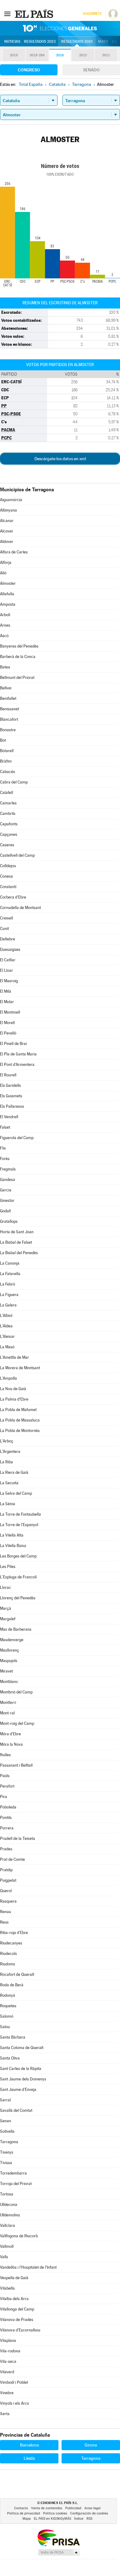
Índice (79, 2519)
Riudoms (8, 1964)
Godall (5, 1211)
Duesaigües (10, 949)
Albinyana (8, 510)
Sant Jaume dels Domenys (23, 2079)
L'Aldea (6, 1326)
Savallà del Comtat (16, 2110)
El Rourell (8, 1075)
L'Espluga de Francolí (18, 1577)
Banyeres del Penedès (19, 646)
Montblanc (9, 1682)
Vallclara (8, 2225)
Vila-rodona (10, 2351)
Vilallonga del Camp (17, 2309)
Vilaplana (8, 2341)
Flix (3, 1148)
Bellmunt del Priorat (17, 678)
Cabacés (8, 772)
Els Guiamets (11, 1096)
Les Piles (8, 1567)
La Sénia (8, 1504)
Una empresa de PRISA (58, 2537)
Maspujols (9, 1661)
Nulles (5, 1755)
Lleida (29, 2458)
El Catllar (8, 960)
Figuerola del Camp (17, 1138)
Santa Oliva (10, 2058)
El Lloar (6, 970)
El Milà (6, 991)
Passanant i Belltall (16, 1765)
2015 (83, 55)
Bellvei (6, 688)
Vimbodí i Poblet (14, 2382)
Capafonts (9, 824)
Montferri (8, 1703)
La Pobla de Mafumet (18, 1410)
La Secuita (9, 1483)
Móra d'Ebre (10, 1734)
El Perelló (8, 1033)
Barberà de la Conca (18, 657)
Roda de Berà (12, 1985)
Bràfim (6, 761)
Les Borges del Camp (18, 1556)
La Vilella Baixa (13, 1546)
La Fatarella (10, 1274)
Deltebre (8, 939)
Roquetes (8, 2006)
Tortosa (7, 2194)
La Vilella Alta (12, 1535)
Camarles (8, 803)
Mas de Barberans (16, 1629)
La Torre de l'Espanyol (19, 1525)
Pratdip (6, 1870)
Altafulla (7, 594)
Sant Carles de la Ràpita (21, 2069)
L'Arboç (7, 1441)
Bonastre (8, 730)
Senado (91, 70)
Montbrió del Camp (16, 1692)
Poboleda (8, 1807)
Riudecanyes (11, 1943)
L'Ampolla (8, 1378)
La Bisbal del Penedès (19, 1253)
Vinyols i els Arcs (14, 2403)
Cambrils (8, 813)
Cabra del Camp (14, 782)
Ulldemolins (10, 2215)
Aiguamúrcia (11, 500)
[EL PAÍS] (35, 14)
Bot (3, 740)
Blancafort (9, 719)
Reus (4, 1922)
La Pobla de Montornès (20, 1431)
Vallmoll (7, 2246)
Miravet (6, 1671)
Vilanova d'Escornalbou (20, 2330)
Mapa (103, 42)
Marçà (6, 1608)
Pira (4, 1797)
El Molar (7, 1002)
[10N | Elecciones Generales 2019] (60, 28)
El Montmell (10, 1012)
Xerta (5, 2414)
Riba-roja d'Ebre (14, 1933)
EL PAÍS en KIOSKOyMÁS (52, 2519)
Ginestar (7, 1200)
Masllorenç (10, 1650)
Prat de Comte (12, 1859)
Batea (5, 667)
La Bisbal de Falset (16, 1242)
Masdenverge (12, 1640)
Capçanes (9, 834)
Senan (6, 2121)
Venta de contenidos (47, 2508)
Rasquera (8, 1901)
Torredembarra (13, 2173)
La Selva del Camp (16, 1493)
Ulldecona (9, 2205)
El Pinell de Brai (13, 1044)
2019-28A (37, 55)
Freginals (8, 1169)
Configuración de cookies (89, 2513)
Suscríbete (92, 14)
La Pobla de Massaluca (20, 1420)
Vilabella (7, 2288)
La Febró (8, 1284)
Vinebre (7, 2393)
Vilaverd (7, 2372)
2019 (14, 55)
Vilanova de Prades (17, 2320)
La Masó (7, 1347)
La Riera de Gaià (14, 1472)
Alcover (7, 531)
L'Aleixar (7, 1336)
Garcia (6, 1190)
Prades (6, 1849)
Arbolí (5, 615)
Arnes (5, 625)
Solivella (7, 2131)
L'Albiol (6, 1316)
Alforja (6, 562)
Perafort (7, 1786)
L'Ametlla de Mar (14, 1357)
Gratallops (9, 1221)
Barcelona (29, 2445)
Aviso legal (92, 2508)
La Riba (6, 1462)
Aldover (7, 542)
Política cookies (55, 2513)
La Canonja (10, 1263)
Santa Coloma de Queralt (22, 2048)
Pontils (6, 1818)
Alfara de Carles (14, 552)
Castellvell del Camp (17, 855)
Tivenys (7, 2152)
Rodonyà (8, 1995)
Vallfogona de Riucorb (19, 2236)
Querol (6, 1891)
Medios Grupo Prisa (59, 2552)
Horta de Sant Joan (17, 1232)
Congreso (29, 70)
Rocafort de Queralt (17, 1974)
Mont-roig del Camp (17, 1723)
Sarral (5, 2100)
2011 (106, 55)
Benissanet (10, 709)
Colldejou (8, 866)
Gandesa (8, 1180)
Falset (5, 1127)
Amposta (8, 604)
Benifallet (8, 698)
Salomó (7, 2016)
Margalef (8, 1619)
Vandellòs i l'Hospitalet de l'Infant (28, 2267)
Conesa (6, 876)
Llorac (6, 1587)
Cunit (4, 929)
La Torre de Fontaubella (20, 1514)
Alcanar (7, 521)
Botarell (7, 751)
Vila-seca (8, 2361)
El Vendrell (9, 1117)
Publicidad (73, 2508)
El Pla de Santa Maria (18, 1054)
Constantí (8, 887)
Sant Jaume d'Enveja (18, 2090)
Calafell (6, 793)
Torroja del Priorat (16, 2184)
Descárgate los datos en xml (60, 459)
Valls (4, 2257)
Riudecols (8, 1954)
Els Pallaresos (12, 1106)
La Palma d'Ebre (14, 1399)
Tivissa (6, 2163)
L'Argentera (10, 1451)
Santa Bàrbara (13, 2037)
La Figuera (9, 1295)
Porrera (7, 1828)
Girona (91, 2445)
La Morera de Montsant (20, 1368)
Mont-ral (7, 1713)
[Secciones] (7, 14)
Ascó (4, 636)
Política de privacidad (24, 2513)
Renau (6, 1912)
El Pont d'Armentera (17, 1065)
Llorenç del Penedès (18, 1598)
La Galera (8, 1305)
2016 (60, 55)
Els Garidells (10, 1085)
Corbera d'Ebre (13, 897)
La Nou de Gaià (13, 1389)
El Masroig (9, 981)
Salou (5, 2027)
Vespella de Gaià (14, 2278)
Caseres (7, 845)
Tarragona (9, 2142)
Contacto (21, 2508)
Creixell (6, 918)
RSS (89, 2519)
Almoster (8, 583)
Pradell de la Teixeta (18, 1838)
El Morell (7, 1023)
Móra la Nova (11, 1744)
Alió (3, 573)
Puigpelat (8, 1880)
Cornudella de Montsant (20, 908)
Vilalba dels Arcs (14, 2299)
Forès (5, 1159)
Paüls (5, 1776)
